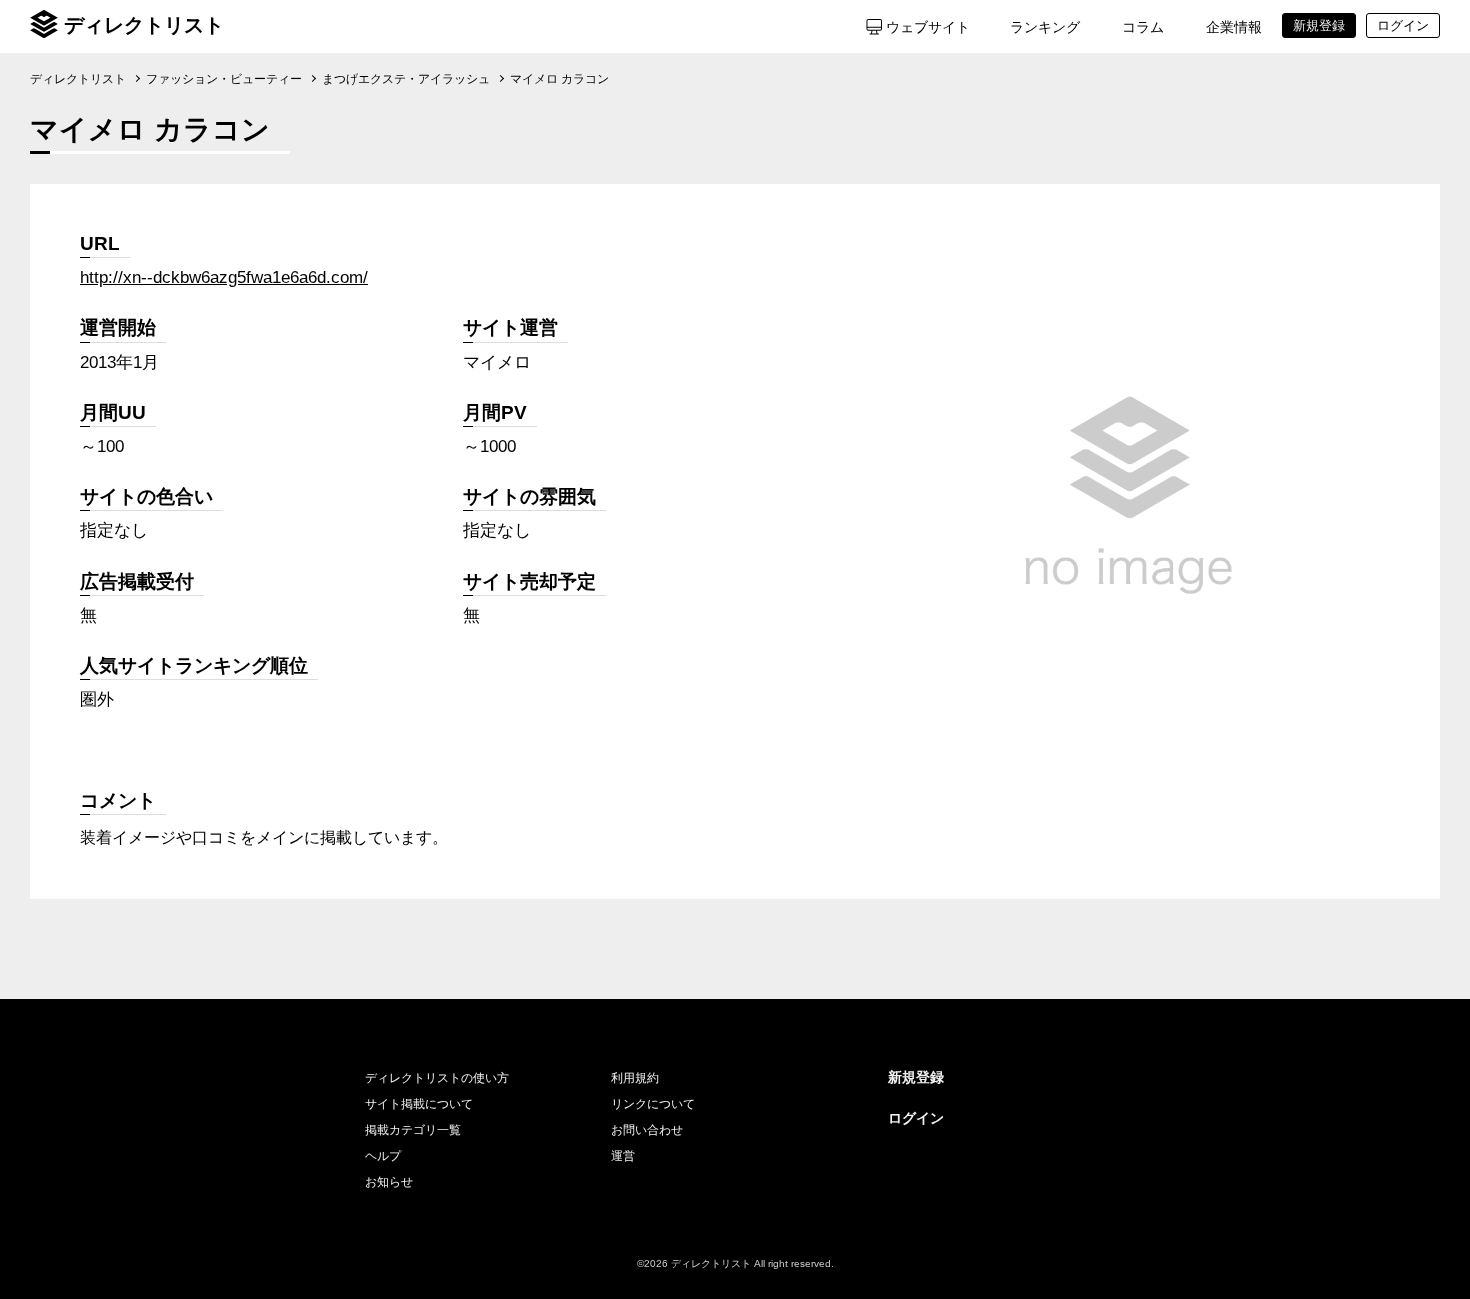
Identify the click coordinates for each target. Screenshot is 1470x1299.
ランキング (1045, 27)
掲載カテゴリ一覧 (413, 1130)
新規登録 (916, 1077)
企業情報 (1234, 27)
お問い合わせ (647, 1130)
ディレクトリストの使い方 (437, 1078)
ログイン (916, 1118)
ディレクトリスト (144, 25)
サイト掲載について (419, 1104)
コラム (1143, 27)
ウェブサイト (928, 27)
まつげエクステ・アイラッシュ (406, 79)
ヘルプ (383, 1156)
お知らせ (389, 1182)
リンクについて (653, 1104)
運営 (623, 1156)
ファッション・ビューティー (224, 79)
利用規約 (635, 1078)
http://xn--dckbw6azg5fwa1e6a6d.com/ (224, 277)
